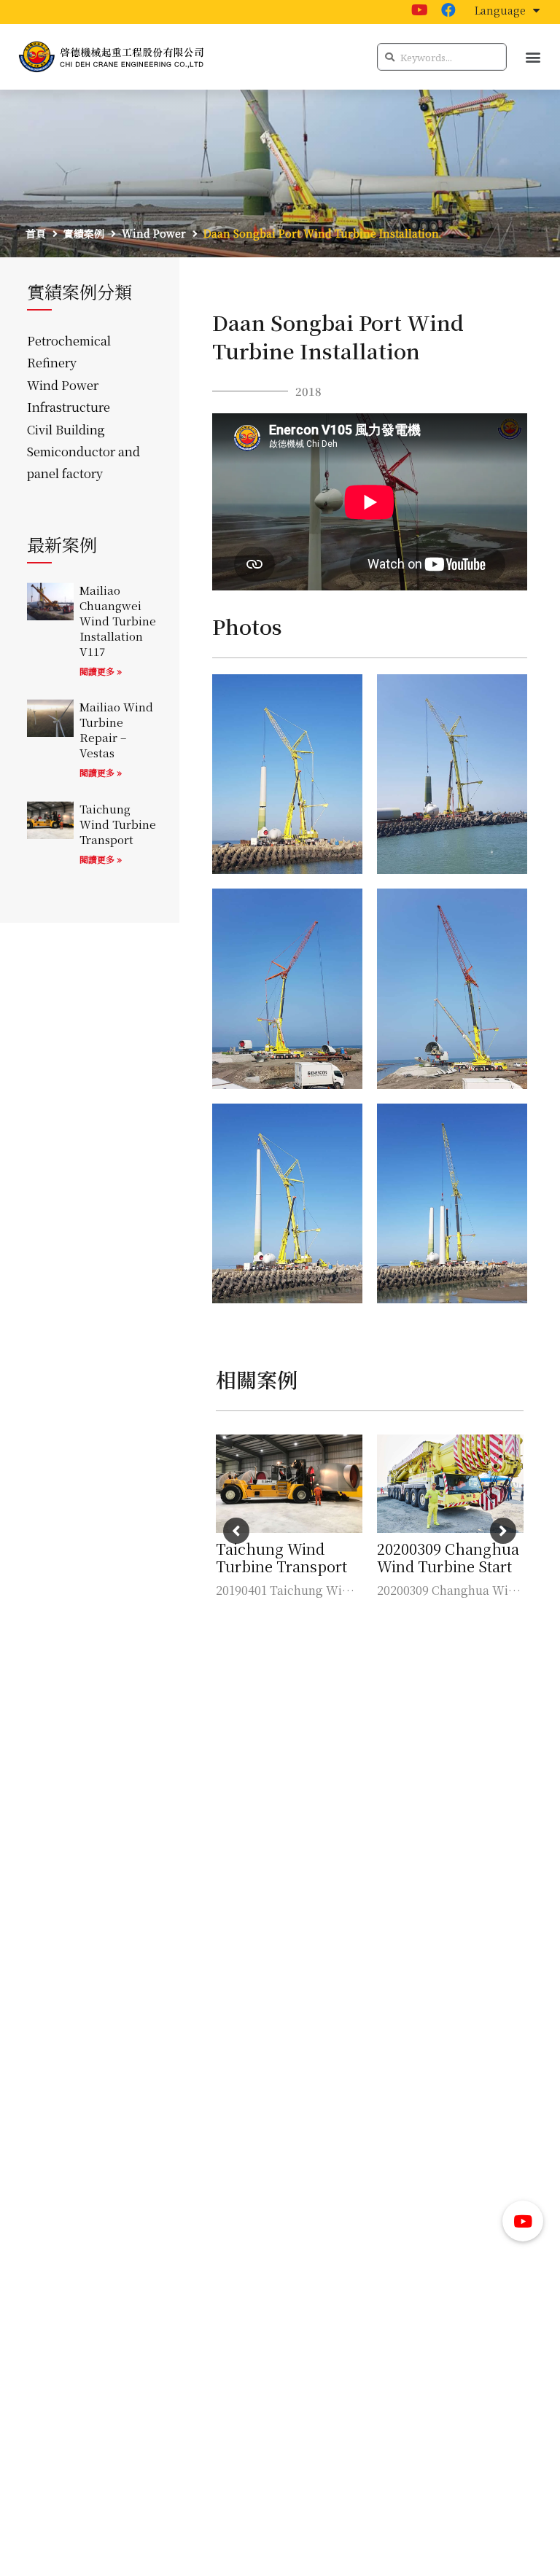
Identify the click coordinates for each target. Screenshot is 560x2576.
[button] (533, 57)
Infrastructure (69, 407)
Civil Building (66, 429)
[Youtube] (419, 10)
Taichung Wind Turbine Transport (118, 824)
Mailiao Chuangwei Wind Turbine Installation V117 (118, 621)
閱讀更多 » (101, 671)
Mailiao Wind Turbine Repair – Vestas (116, 730)
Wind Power (63, 385)
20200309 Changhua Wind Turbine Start (448, 1557)
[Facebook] (448, 10)
